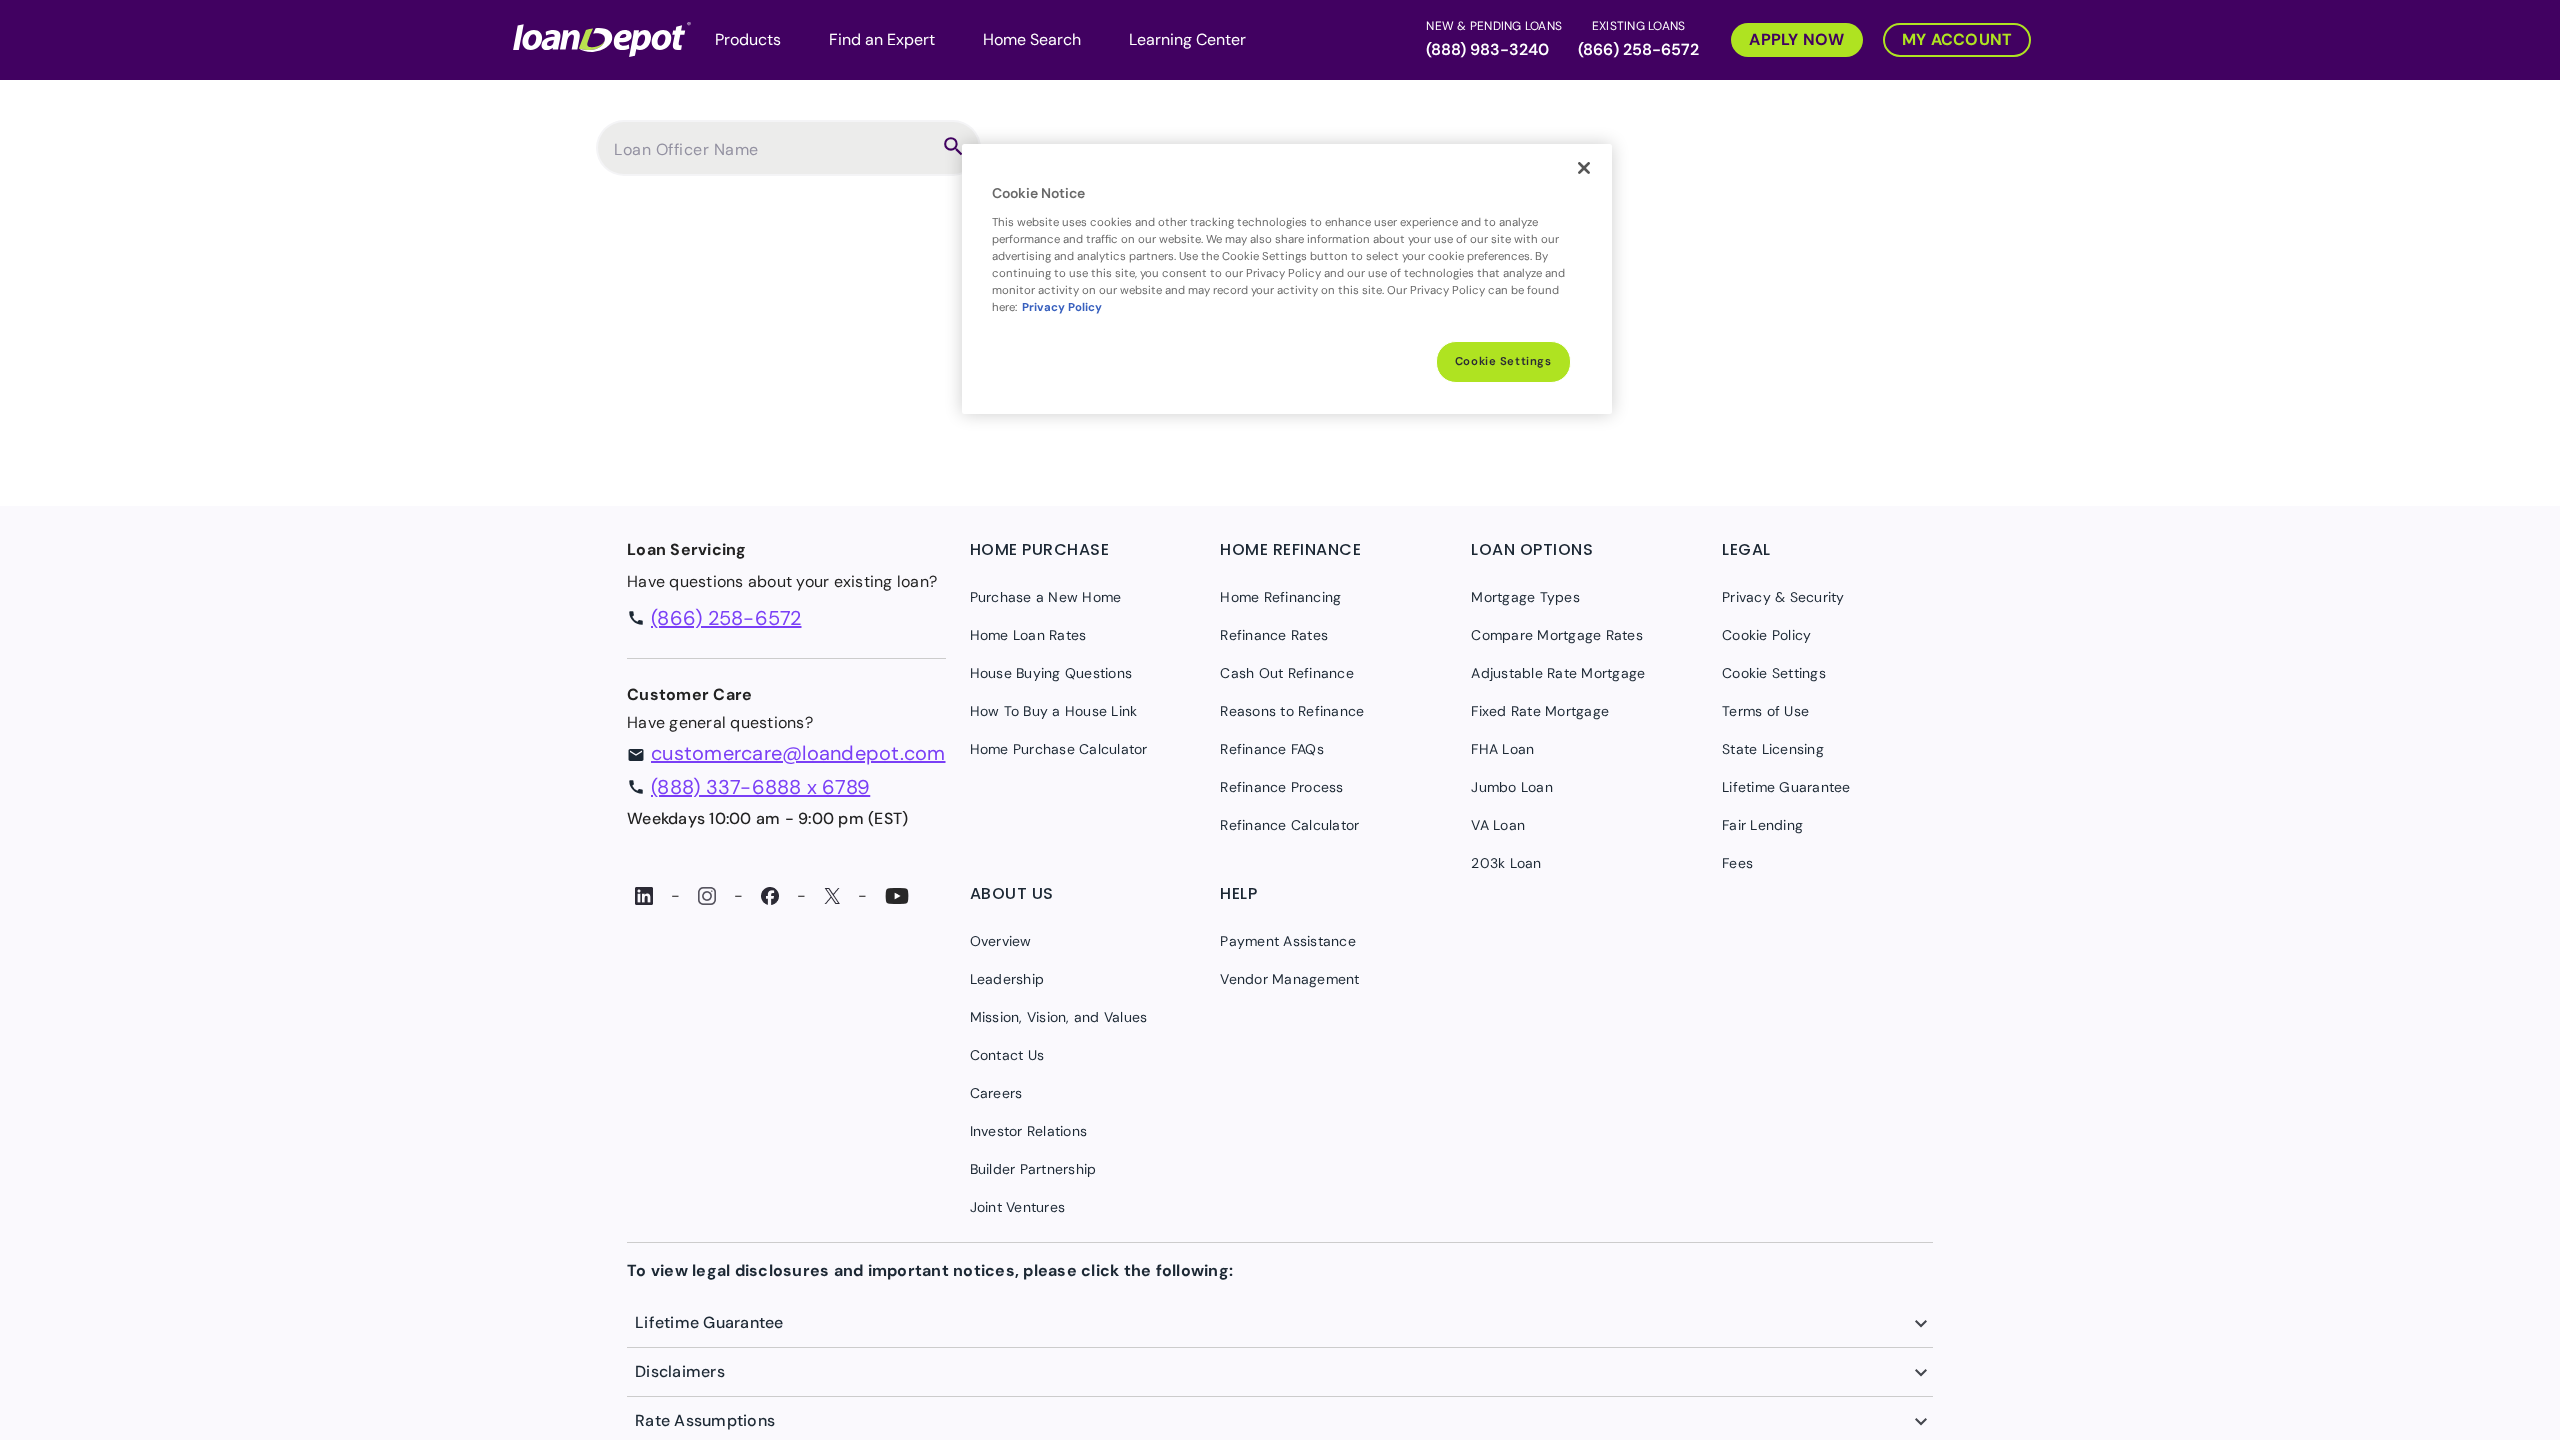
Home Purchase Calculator (1059, 749)
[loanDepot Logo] (602, 37)
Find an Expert (882, 39)
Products (748, 39)
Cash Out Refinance (1287, 673)
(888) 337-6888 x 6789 (760, 787)
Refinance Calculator (1289, 825)
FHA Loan (1502, 749)
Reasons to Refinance (1292, 711)
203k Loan (1506, 863)
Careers (996, 1093)
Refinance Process (1281, 787)
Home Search (1032, 39)
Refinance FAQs (1272, 749)
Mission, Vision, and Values (1059, 1017)
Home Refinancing (1280, 597)
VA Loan (1498, 825)
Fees (1737, 863)
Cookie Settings (1503, 361)
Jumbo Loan (1512, 787)
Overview (1001, 941)
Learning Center (1187, 39)
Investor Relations (1029, 1131)
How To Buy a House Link (1054, 711)
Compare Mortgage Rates (1557, 635)
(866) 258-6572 (1638, 49)
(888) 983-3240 (1487, 49)
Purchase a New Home (1046, 597)
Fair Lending (1762, 825)
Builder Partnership (1033, 1169)
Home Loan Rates (1028, 635)
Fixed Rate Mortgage (1540, 711)
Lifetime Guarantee (1786, 787)
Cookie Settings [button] (1774, 673)
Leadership (1007, 979)
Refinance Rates (1274, 635)
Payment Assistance (1288, 941)
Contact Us (1007, 1055)
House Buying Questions (1051, 673)
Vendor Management (1289, 979)
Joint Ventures (1018, 1207)
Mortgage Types (1525, 597)
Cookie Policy (1766, 635)
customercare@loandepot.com (798, 753)
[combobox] (772, 158)
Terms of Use (1765, 711)
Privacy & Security (1783, 597)
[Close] (1584, 168)
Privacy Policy (1062, 307)
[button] (1787, 37)
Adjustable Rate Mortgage (1558, 673)
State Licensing (1773, 749)
